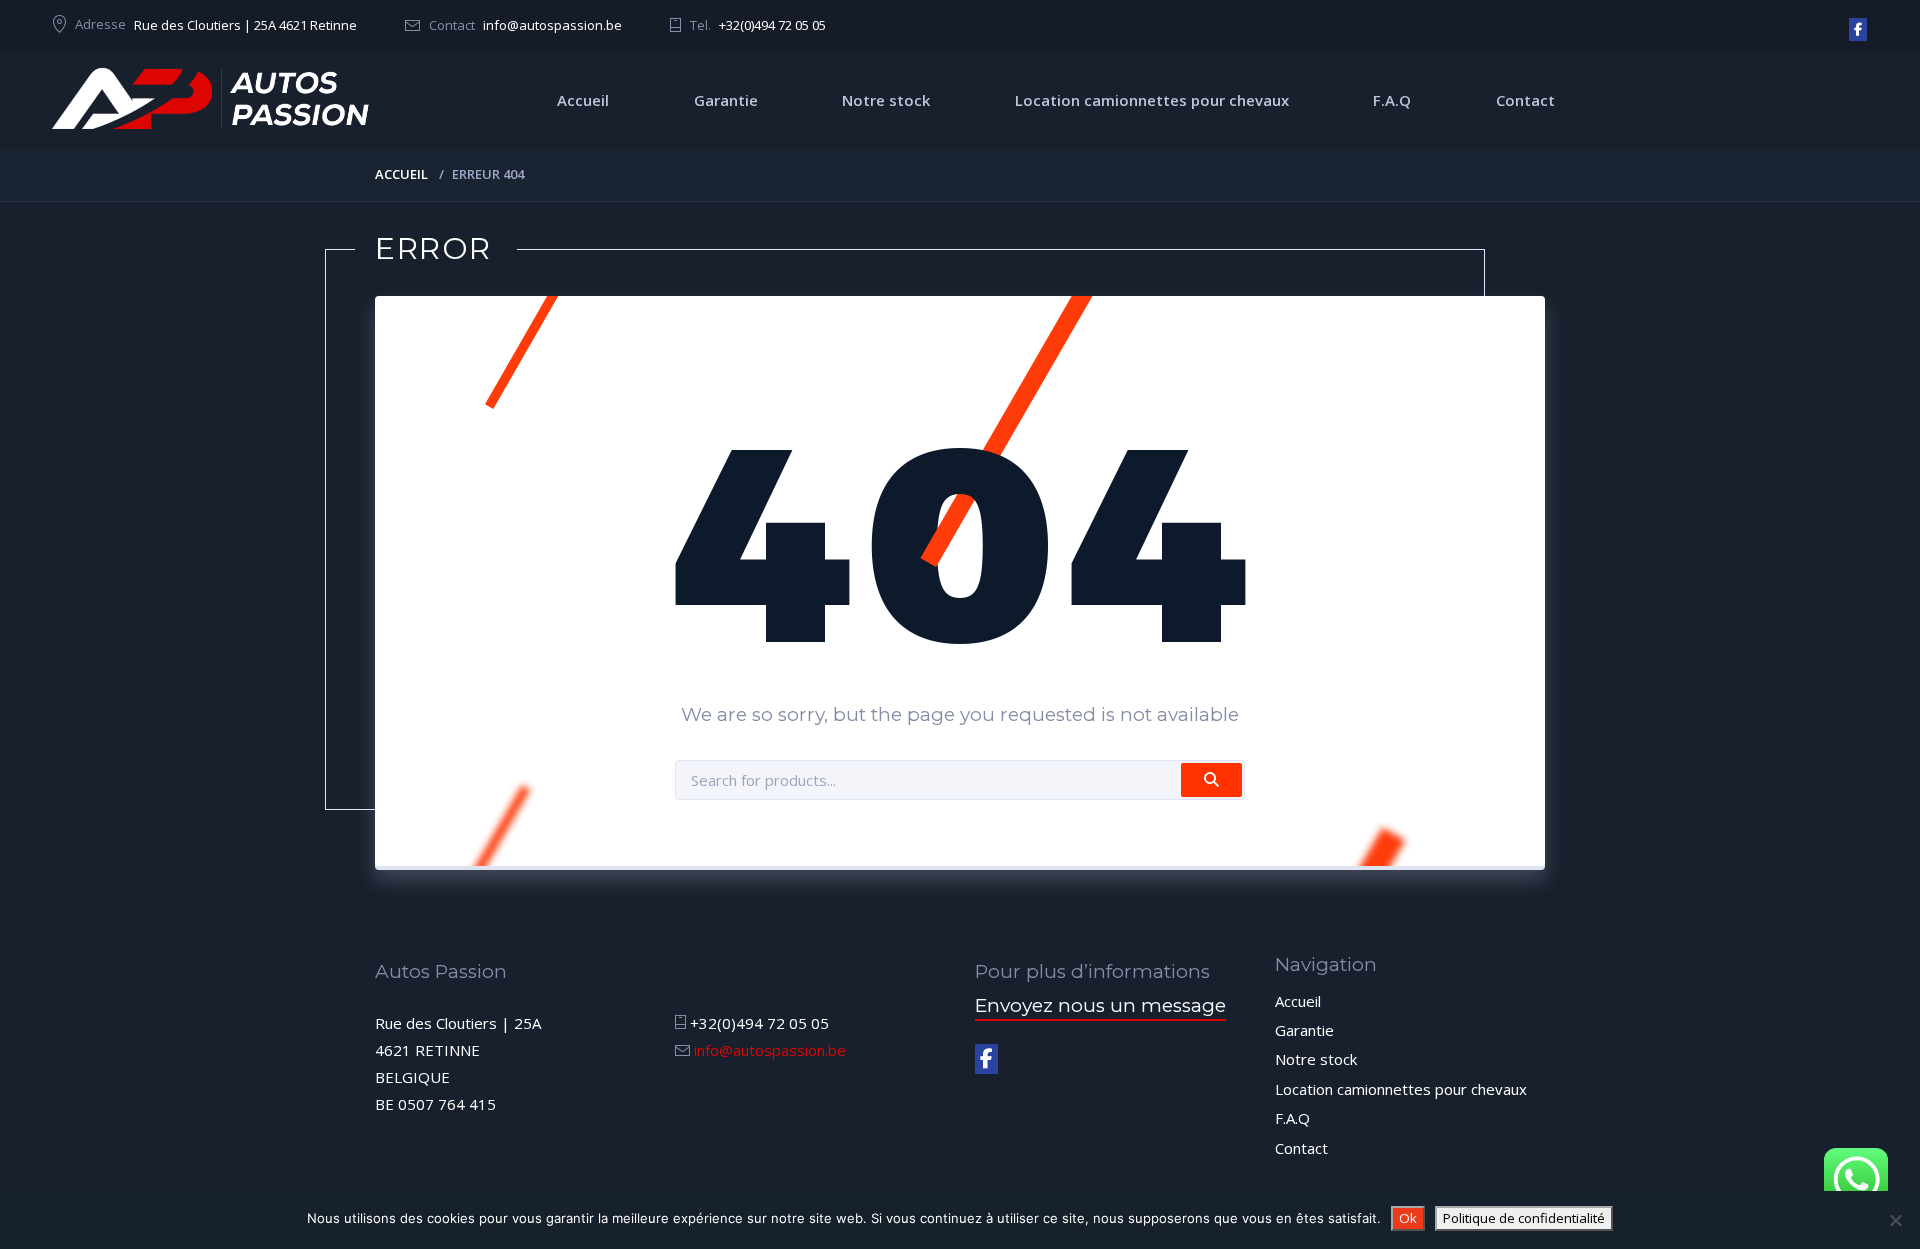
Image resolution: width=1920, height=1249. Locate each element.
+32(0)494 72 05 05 (772, 25)
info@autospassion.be (552, 25)
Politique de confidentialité (1524, 1218)
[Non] (1895, 1220)
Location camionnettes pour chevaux (1152, 100)
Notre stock (886, 100)
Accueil (583, 100)
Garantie (726, 100)
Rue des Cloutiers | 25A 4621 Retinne (245, 25)
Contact (1525, 100)
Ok (1408, 1218)
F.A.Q (1392, 100)
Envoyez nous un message (1100, 1005)
